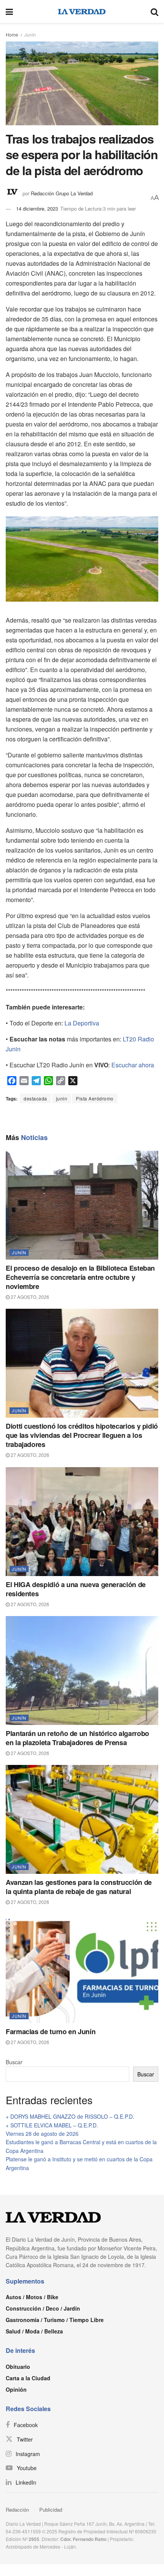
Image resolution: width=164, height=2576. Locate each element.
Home (12, 34)
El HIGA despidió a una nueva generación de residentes (76, 1589)
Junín (30, 34)
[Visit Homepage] (82, 11)
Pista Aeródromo (95, 1098)
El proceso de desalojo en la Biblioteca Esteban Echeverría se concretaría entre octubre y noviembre (80, 1277)
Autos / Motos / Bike (32, 2297)
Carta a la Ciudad (28, 2378)
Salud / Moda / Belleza (34, 2331)
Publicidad (51, 2510)
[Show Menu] (9, 11)
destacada (35, 1098)
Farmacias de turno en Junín (51, 2031)
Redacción (17, 2510)
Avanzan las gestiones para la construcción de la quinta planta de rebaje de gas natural (79, 1887)
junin (62, 1098)
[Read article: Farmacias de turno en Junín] (82, 1969)
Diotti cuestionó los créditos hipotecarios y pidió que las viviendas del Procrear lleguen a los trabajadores (82, 1435)
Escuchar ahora (133, 1065)
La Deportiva (82, 1023)
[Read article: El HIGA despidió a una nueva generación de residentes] (82, 1522)
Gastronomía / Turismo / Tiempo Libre (55, 2320)
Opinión (16, 2389)
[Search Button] (154, 11)
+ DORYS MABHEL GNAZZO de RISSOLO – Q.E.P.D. (70, 2116)
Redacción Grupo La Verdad (62, 193)
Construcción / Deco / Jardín (43, 2308)
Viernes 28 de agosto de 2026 (42, 2134)
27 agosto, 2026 (29, 1297)
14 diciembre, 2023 (37, 208)
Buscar (14, 2062)
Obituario (18, 2367)
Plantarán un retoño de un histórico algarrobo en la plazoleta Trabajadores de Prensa (77, 1738)
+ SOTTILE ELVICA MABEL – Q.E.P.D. (52, 2125)
